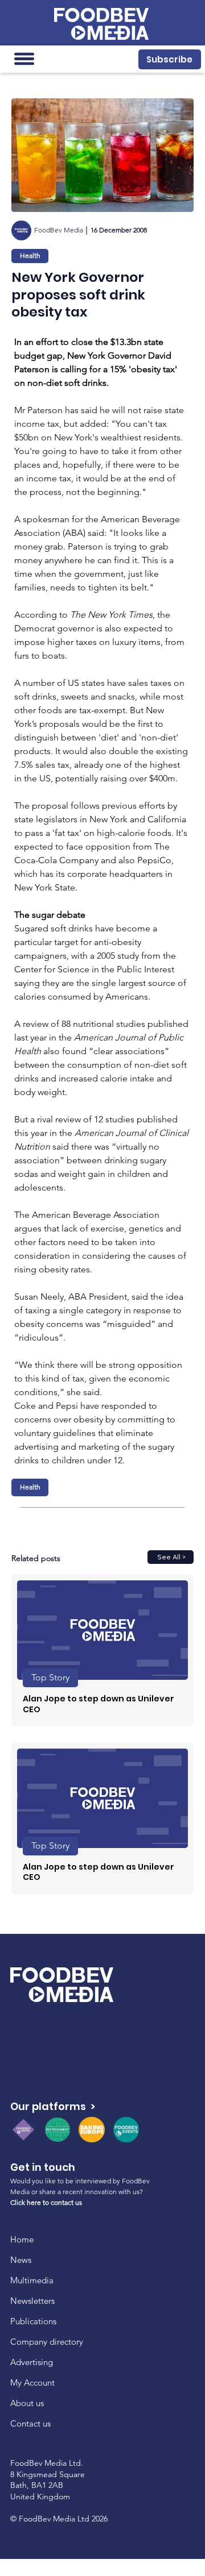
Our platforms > (53, 2106)
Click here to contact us (46, 2202)
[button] (170, 59)
